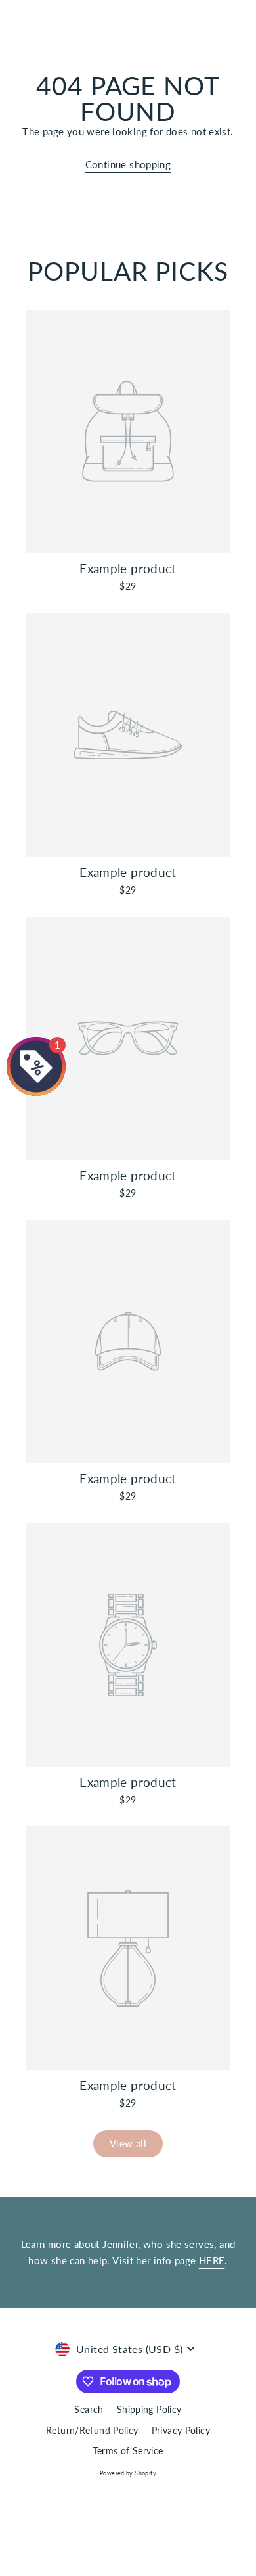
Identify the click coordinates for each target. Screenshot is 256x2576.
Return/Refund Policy (92, 2431)
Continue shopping (128, 164)
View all (128, 2143)
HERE (212, 2260)
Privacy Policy (181, 2431)
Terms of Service (128, 2451)
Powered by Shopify (128, 2473)
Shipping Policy (149, 2410)
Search (89, 2410)
